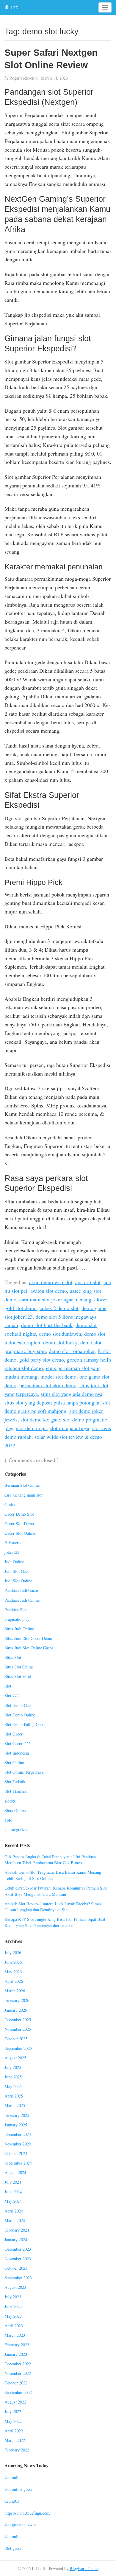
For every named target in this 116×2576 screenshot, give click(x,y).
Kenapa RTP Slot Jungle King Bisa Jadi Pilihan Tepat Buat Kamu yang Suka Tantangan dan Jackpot (55, 1922)
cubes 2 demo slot (59, 1308)
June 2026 (13, 1962)
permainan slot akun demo (48, 1385)
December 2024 (18, 2134)
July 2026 (13, 1953)
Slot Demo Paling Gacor (25, 1724)
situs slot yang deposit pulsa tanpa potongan (52, 1402)
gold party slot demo (42, 1360)
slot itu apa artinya (69, 1428)
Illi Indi (12, 7)
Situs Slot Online (19, 1667)
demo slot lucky (60, 1342)
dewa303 (12, 2501)
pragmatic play (17, 1619)
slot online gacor (19, 2489)
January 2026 (16, 2010)
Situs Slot (13, 1657)
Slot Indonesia (17, 1753)
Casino (10, 1504)
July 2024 (13, 2182)
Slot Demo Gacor (19, 1705)
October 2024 (16, 2153)
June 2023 (13, 2306)
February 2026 (17, 2000)
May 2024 (13, 2201)
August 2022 (15, 2402)
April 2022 (14, 2431)
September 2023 (18, 2278)
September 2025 (18, 2048)
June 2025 (13, 2077)
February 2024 (17, 2230)
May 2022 (13, 2421)
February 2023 (17, 2345)
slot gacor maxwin (20, 2525)
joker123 (12, 1552)
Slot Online (14, 1762)
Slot (8, 1686)
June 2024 (13, 2192)
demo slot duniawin (60, 1334)
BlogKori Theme (84, 2568)
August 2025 (15, 2058)
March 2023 (15, 2335)
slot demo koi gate (40, 1419)
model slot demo (58, 1376)
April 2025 (14, 2096)
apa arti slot (88, 1282)
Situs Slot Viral (18, 1676)
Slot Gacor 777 (17, 1743)
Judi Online (14, 1562)
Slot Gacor (14, 1734)
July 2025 (13, 2067)
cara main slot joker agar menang (55, 1299)
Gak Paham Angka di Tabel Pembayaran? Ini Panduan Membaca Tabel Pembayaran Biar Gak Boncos (50, 1860)
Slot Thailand (16, 1791)
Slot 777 (12, 1695)
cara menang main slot (23, 1495)
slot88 (10, 1801)
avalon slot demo (49, 1291)
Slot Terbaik (15, 1782)
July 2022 (13, 2411)
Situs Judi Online (19, 1629)
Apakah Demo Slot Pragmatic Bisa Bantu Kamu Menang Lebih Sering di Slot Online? (53, 1875)
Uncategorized (17, 1830)
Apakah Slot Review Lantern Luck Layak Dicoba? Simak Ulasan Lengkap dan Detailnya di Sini (53, 1907)
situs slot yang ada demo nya (72, 1394)
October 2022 (16, 2383)
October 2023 (16, 2268)
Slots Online (15, 1810)
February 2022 (17, 2450)
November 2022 (18, 2373)
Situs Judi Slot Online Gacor (29, 1648)
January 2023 (16, 2354)
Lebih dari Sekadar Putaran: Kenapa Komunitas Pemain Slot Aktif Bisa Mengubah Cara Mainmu (56, 1891)
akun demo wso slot (51, 1282)
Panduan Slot (16, 1610)
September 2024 (18, 2163)
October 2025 (16, 2039)
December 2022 (18, 2364)
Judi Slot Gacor (18, 1571)
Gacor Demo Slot (19, 1514)
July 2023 (13, 2297)
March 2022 (15, 2440)
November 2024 (18, 2144)
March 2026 (15, 1991)
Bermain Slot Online (22, 1485)
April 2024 (14, 2211)
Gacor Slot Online (20, 1533)
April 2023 (14, 2326)
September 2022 (18, 2392)
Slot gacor (13, 2548)
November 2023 (18, 2259)
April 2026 (14, 1981)
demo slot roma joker (72, 1351)
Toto (8, 1820)
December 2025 (18, 2020)
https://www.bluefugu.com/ (28, 2513)
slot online (13, 2478)
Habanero (12, 1543)
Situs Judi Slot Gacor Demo (28, 1638)
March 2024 (15, 2220)
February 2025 (17, 2115)
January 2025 (16, 2125)
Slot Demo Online (20, 1715)
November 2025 (18, 2029)
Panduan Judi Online (22, 1600)
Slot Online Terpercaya (24, 1772)
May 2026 (13, 1972)
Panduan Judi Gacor (21, 1590)
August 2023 (15, 2287)
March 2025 (15, 2105)
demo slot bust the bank (47, 1325)
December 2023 (18, 2249)
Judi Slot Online (18, 1581)
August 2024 (15, 2172)
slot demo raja (31, 1428)
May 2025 (13, 2086)
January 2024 (16, 2239)
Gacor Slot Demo (19, 1524)
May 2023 (13, 2316)
